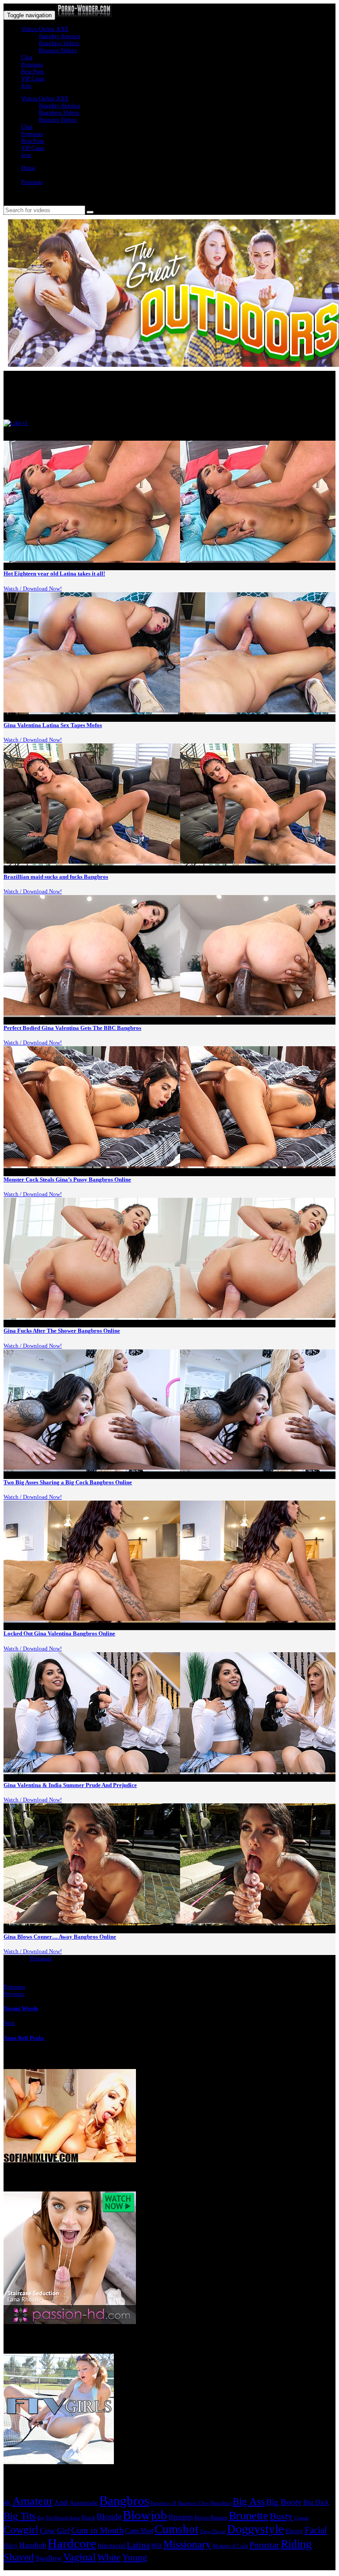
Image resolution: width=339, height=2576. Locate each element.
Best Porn (33, 71)
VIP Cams (33, 78)
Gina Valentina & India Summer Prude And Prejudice (70, 1785)
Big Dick (316, 2502)
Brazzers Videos (58, 50)
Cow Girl (55, 2530)
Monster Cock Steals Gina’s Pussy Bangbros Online (67, 1179)
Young (135, 2557)
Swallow (49, 2558)
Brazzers (181, 2517)
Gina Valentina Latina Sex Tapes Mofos (53, 725)
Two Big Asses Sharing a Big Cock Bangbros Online (68, 1482)
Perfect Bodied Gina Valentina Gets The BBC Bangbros (72, 1028)
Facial (316, 2530)
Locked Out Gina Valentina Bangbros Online (59, 1633)
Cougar (301, 2518)
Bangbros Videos (59, 43)
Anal (61, 2502)
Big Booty (284, 2502)
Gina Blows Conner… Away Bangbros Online (60, 1937)
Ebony (294, 2531)
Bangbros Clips (193, 2503)
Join (26, 86)
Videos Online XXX (45, 29)
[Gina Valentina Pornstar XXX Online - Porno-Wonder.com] (84, 15)
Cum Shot (139, 2531)
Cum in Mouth (97, 2530)
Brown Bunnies (211, 2518)
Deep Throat (213, 2531)
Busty (281, 2516)
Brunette (249, 2516)
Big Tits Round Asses (58, 2518)
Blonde (109, 2517)
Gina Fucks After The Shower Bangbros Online (62, 1331)
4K (7, 2503)
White (109, 2557)
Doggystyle (255, 2529)
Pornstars (32, 64)
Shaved (19, 2557)
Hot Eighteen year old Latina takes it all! (54, 574)
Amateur (33, 2501)
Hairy (11, 2546)
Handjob (33, 2545)
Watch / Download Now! (33, 589)
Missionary (187, 2544)
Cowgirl (21, 2530)
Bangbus (221, 2503)
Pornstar (264, 2545)
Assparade (84, 2503)
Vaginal (79, 2557)
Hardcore (72, 2543)
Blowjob (145, 2515)
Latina (138, 2545)
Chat (27, 57)
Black (88, 2517)
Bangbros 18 (164, 2503)
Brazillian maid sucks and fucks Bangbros (56, 877)
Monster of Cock (230, 2546)
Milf (156, 2546)
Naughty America (60, 36)
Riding (296, 2544)
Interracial (111, 2546)
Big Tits (20, 2516)
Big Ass (249, 2502)
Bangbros (124, 2500)
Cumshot (177, 2529)
